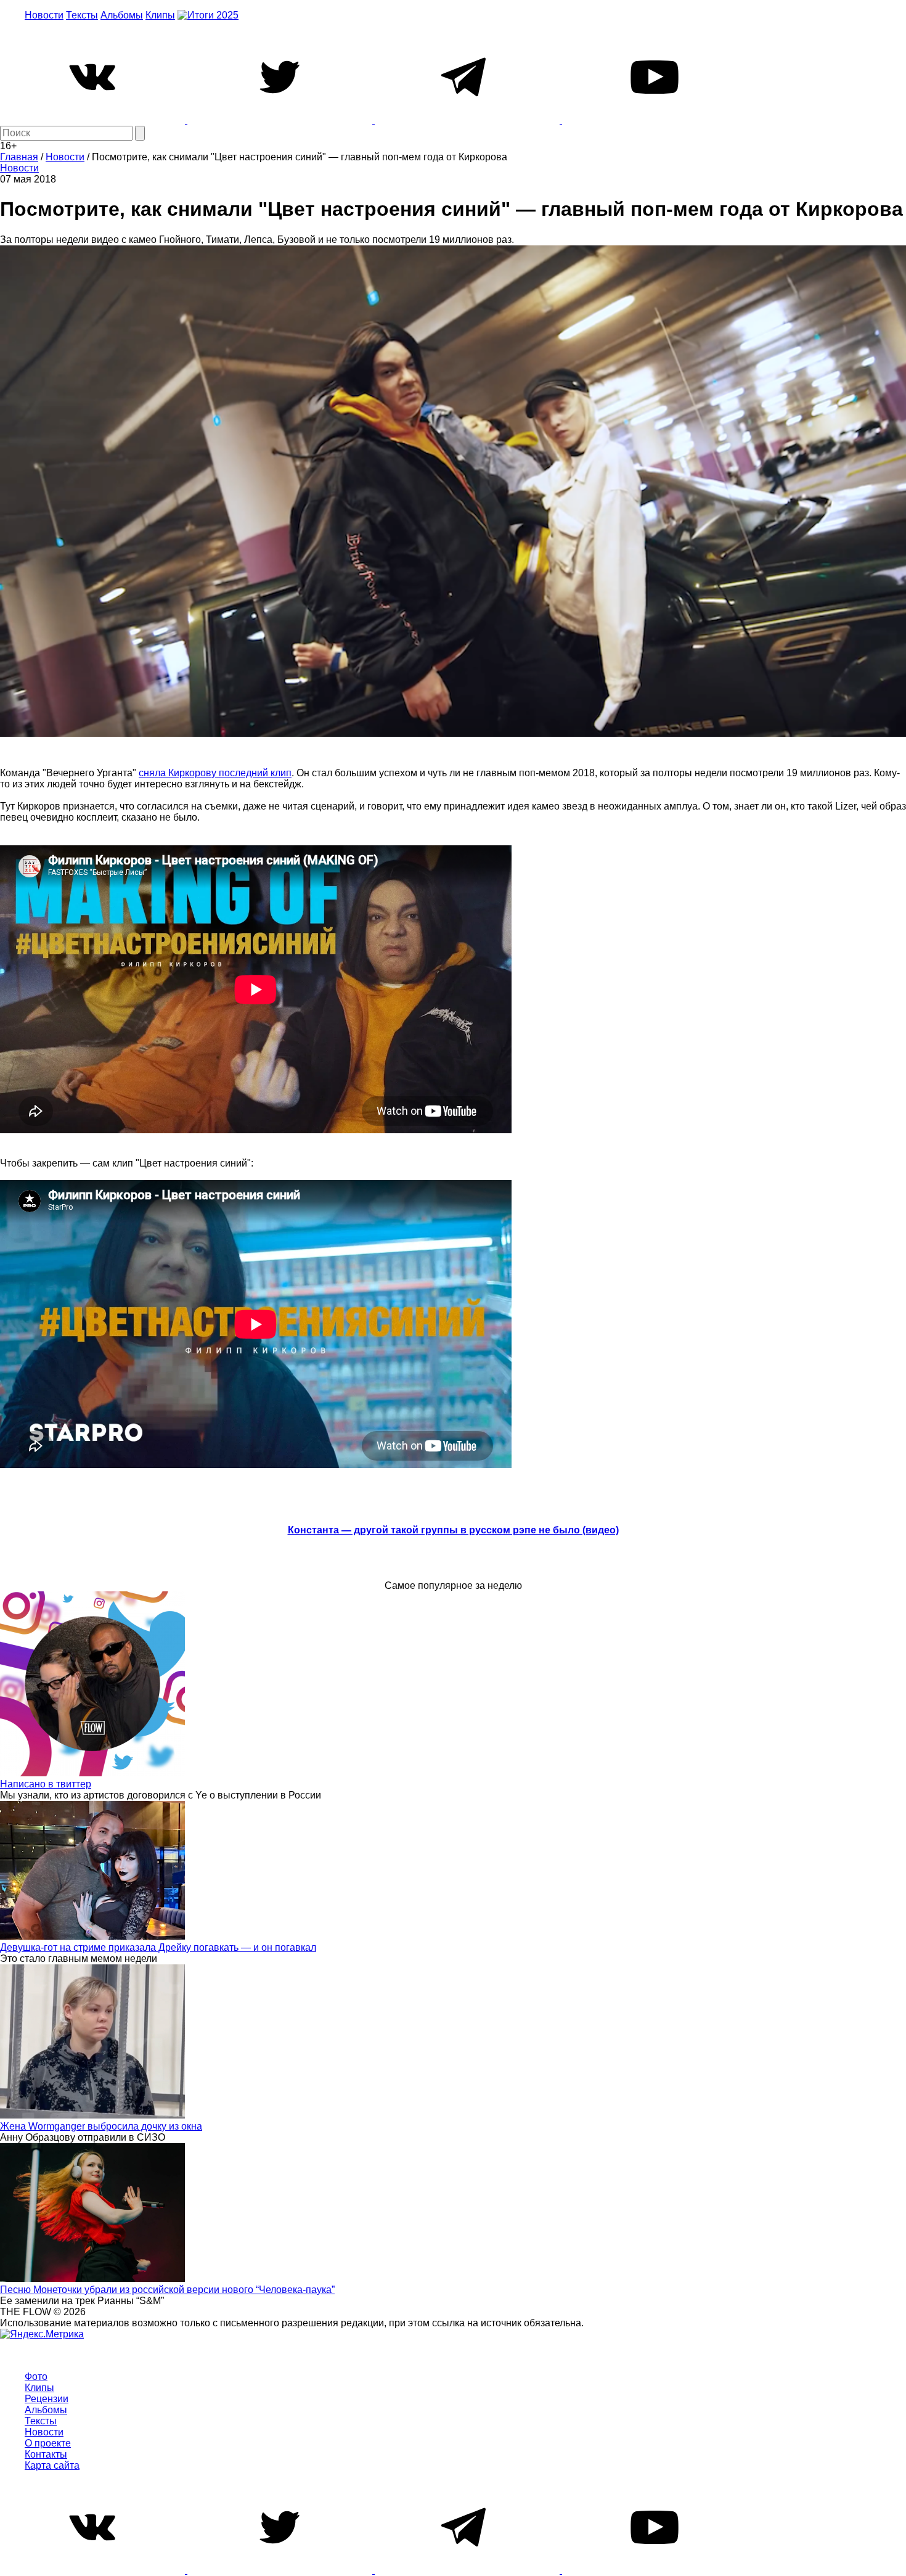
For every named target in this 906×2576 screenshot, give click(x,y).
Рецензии (47, 2399)
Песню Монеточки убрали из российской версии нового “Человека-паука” (167, 2290)
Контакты (46, 2454)
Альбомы (122, 15)
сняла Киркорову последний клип (215, 773)
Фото (36, 2377)
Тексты (82, 15)
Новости (44, 15)
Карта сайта (52, 2465)
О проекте (48, 2443)
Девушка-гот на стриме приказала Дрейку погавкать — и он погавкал (158, 1947)
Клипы (160, 15)
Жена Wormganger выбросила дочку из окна (101, 2126)
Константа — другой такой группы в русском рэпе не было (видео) (453, 1530)
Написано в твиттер (46, 1784)
